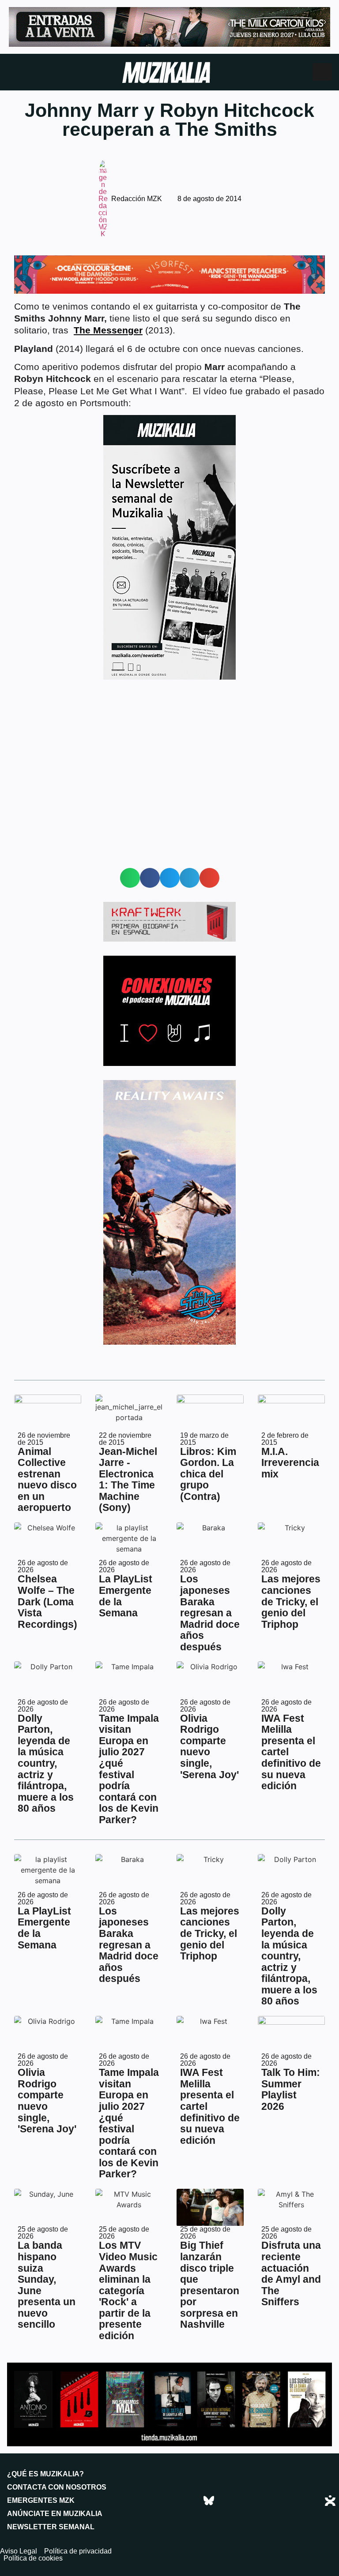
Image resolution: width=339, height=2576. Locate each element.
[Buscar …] (322, 72)
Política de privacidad (78, 2551)
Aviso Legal (19, 2551)
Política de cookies (33, 2558)
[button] (130, 878)
